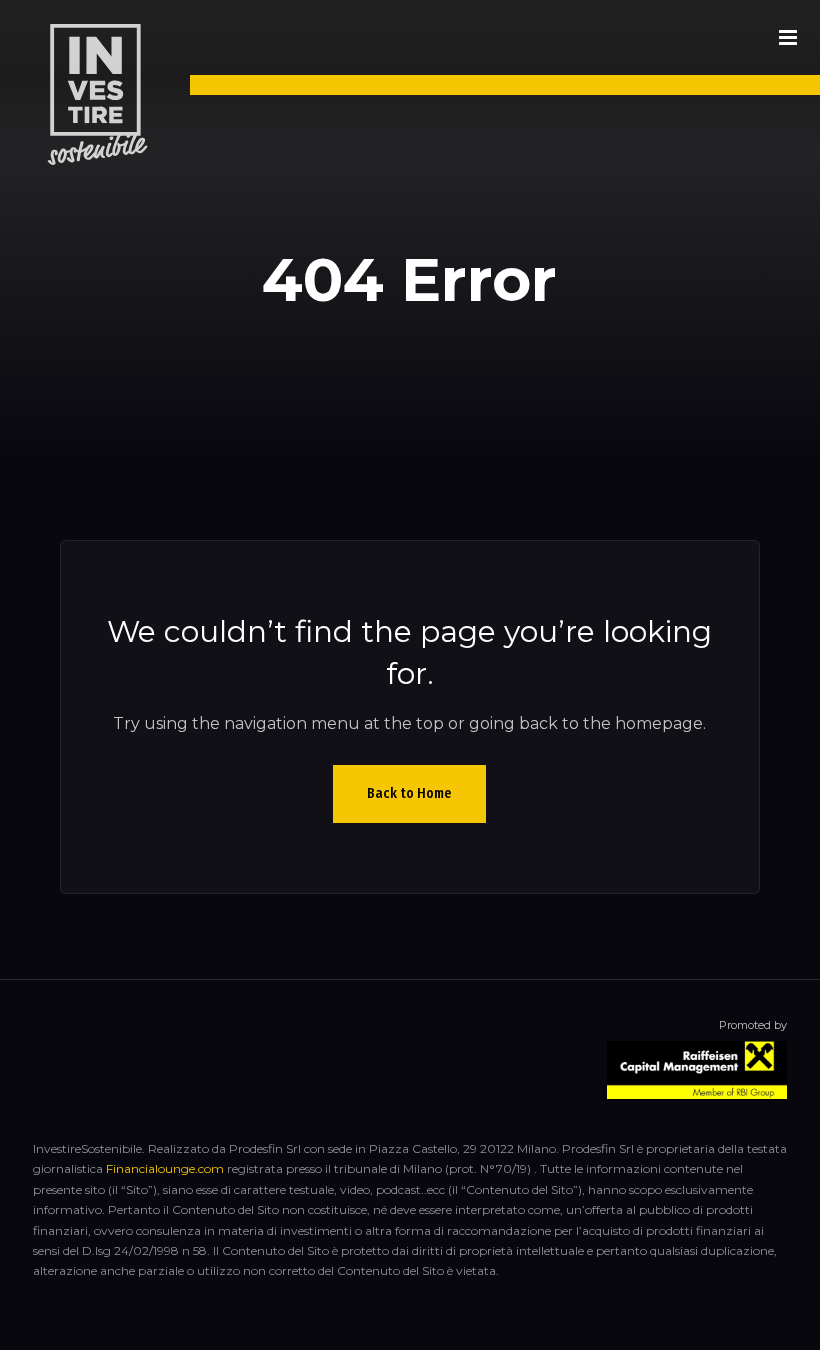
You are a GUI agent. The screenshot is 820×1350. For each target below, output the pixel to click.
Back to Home (409, 793)
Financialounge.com (165, 1168)
